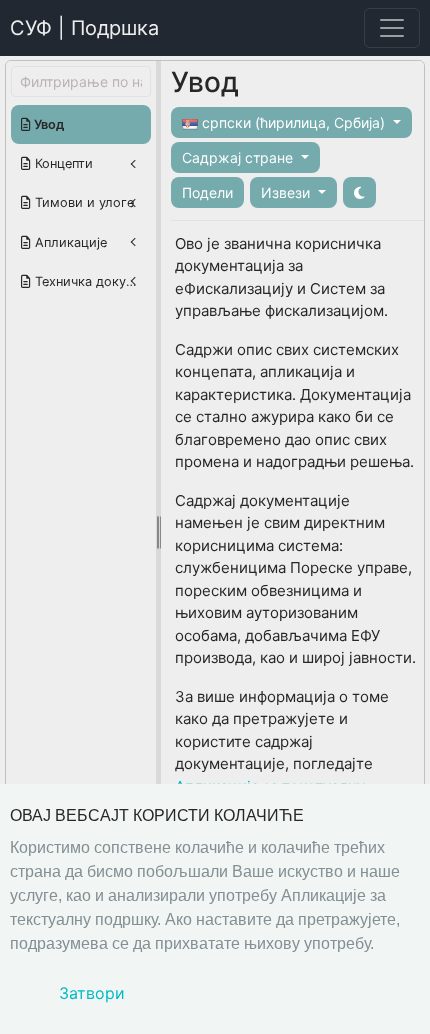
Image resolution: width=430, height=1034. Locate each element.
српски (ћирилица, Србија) (293, 122)
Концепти (62, 163)
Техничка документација (91, 281)
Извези (287, 192)
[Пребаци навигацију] (392, 28)
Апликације (69, 242)
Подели (207, 192)
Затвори (92, 993)
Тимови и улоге (82, 202)
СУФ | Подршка (84, 28)
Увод (47, 124)
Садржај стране (239, 157)
